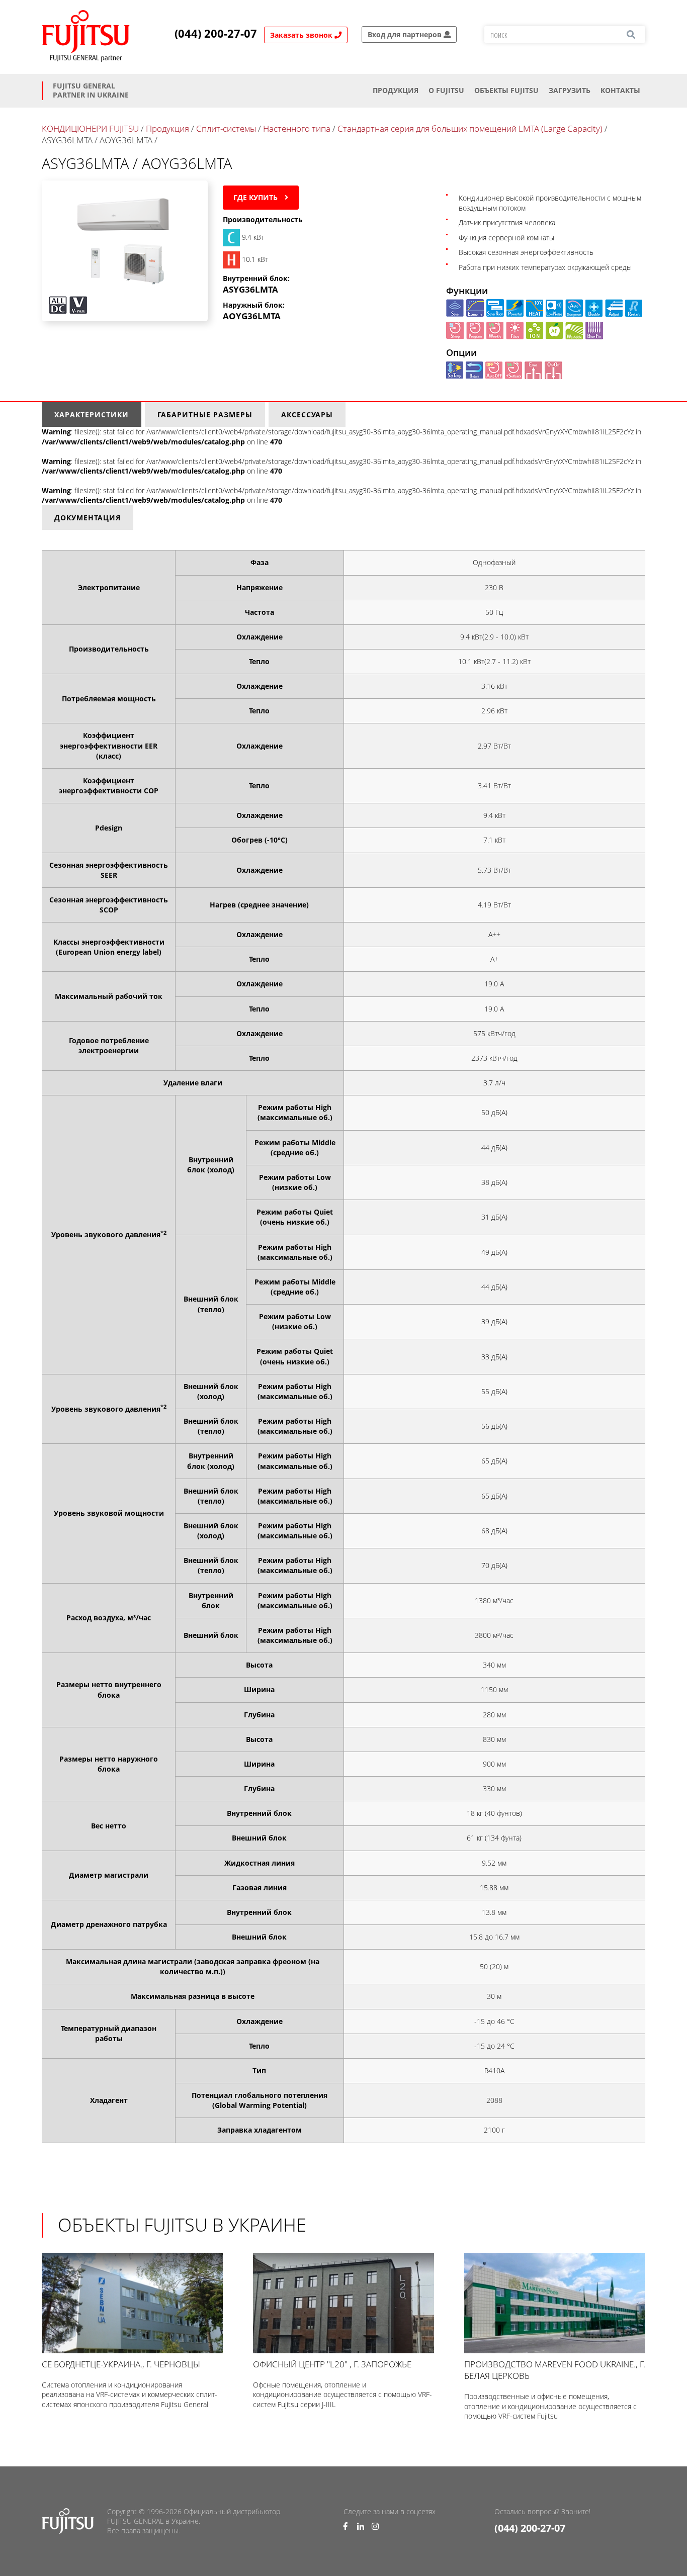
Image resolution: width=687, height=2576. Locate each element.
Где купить (256, 197)
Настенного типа (297, 128)
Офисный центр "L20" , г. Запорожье (332, 2364)
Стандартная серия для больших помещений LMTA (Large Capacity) (470, 128)
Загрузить (570, 90)
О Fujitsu (446, 90)
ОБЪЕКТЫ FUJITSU (506, 90)
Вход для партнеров (406, 34)
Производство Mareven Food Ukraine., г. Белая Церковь (555, 2370)
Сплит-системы (226, 128)
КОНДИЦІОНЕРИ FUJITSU (90, 128)
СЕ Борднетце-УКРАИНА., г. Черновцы (121, 2364)
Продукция (396, 90)
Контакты (620, 90)
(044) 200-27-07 (216, 34)
